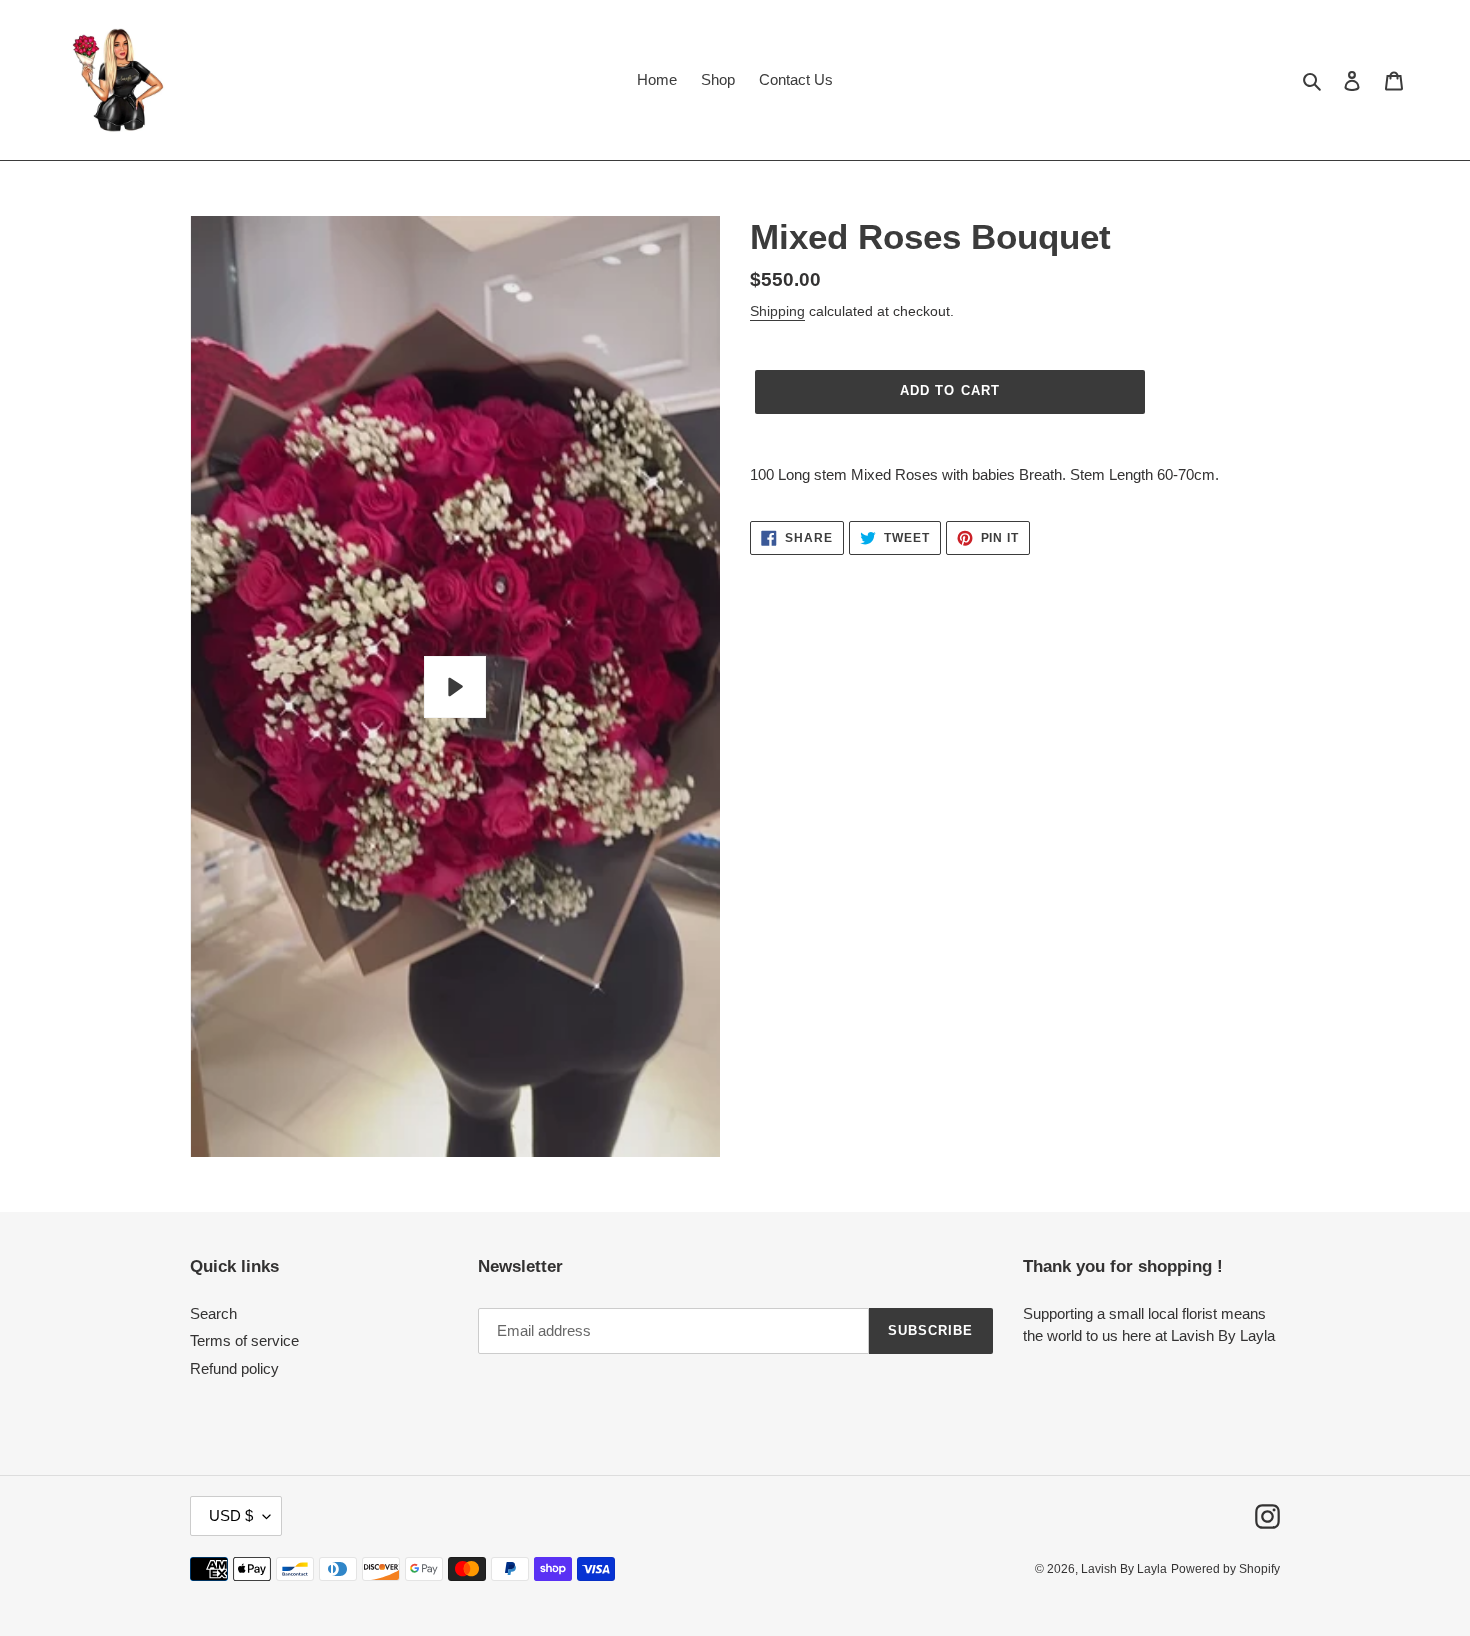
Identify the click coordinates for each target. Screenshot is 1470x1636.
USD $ (231, 1515)
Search (213, 1313)
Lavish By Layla (1124, 1569)
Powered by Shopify (1225, 1569)
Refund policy (234, 1368)
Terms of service (244, 1340)
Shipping (777, 311)
